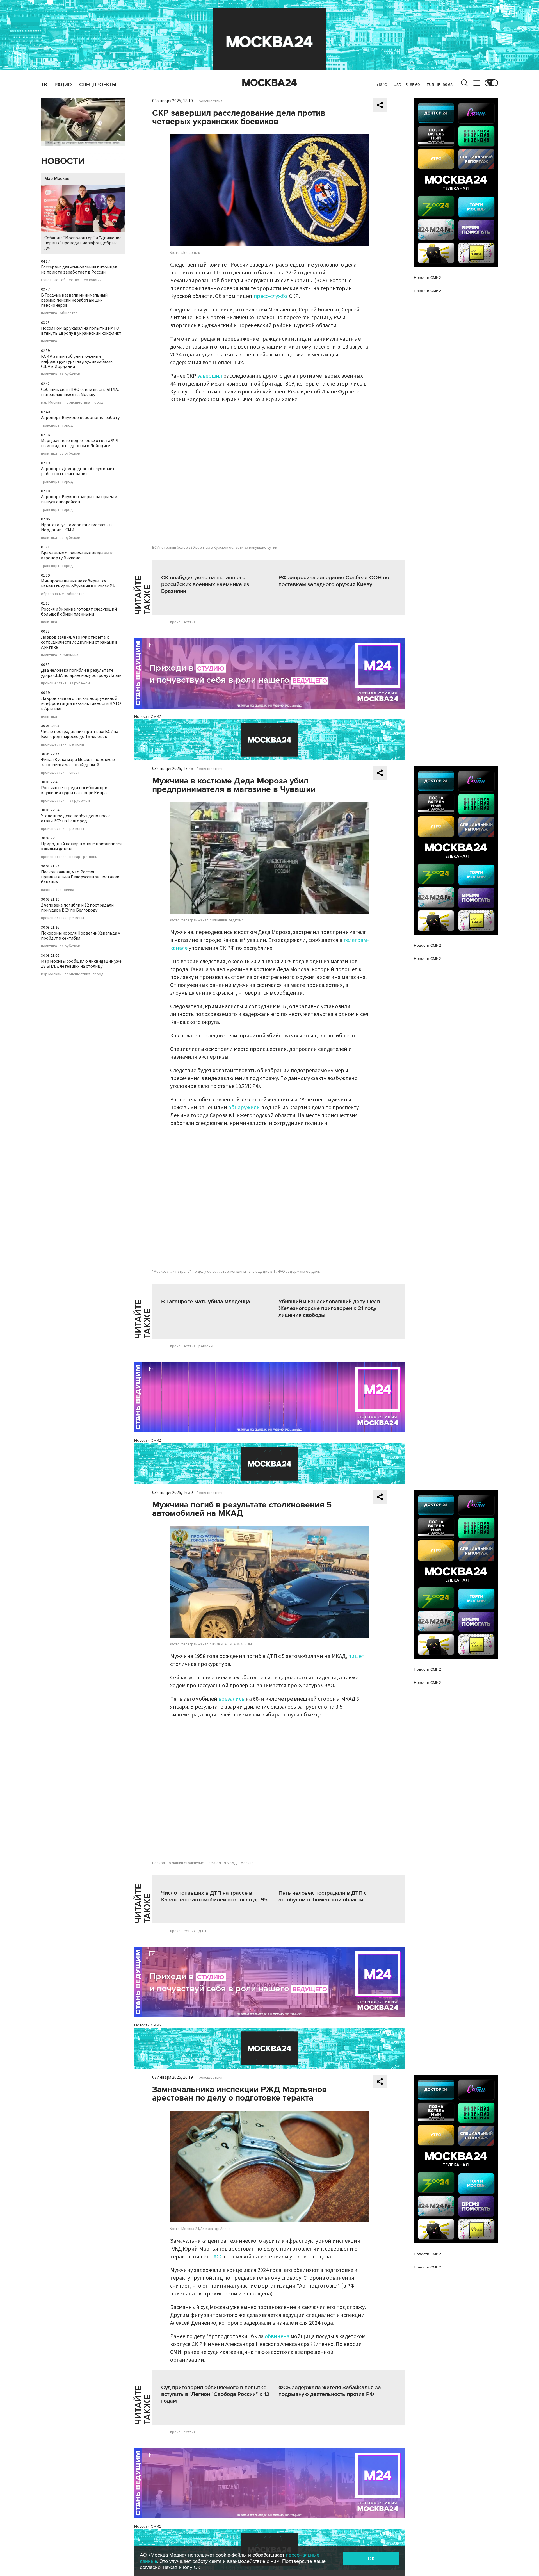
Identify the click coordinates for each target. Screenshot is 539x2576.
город (98, 402)
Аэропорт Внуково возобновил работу (80, 418)
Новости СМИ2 (148, 717)
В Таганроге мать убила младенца (206, 1302)
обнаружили (244, 1108)
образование (52, 594)
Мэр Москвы (57, 179)
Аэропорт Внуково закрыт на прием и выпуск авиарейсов (79, 499)
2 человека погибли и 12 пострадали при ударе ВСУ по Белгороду (77, 908)
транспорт (50, 425)
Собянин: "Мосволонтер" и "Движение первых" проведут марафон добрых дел (83, 243)
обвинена (277, 2336)
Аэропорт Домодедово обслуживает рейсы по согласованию (78, 471)
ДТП (202, 1931)
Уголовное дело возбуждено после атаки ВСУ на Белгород (76, 818)
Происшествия (209, 101)
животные (50, 280)
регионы (77, 744)
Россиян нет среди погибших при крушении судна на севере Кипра (74, 790)
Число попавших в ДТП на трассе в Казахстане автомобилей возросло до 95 (214, 1896)
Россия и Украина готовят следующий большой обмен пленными (79, 612)
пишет (356, 1656)
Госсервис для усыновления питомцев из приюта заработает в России (79, 270)
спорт (75, 773)
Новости (63, 161)
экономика (69, 655)
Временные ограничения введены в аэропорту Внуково (77, 555)
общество (70, 280)
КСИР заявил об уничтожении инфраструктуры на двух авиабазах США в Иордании (77, 361)
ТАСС (216, 2257)
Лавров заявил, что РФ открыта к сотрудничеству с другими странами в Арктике (79, 642)
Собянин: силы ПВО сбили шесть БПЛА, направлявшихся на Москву (80, 392)
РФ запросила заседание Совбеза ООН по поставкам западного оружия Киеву (334, 581)
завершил (210, 376)
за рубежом (70, 374)
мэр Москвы (51, 402)
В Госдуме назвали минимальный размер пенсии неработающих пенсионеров (74, 300)
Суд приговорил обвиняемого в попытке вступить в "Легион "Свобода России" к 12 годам (215, 2394)
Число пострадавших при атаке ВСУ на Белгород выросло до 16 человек (80, 734)
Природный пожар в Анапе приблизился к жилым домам (81, 846)
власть (47, 890)
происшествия (77, 402)
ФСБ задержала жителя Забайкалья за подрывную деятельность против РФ (330, 2391)
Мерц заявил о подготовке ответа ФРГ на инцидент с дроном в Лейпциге (80, 443)
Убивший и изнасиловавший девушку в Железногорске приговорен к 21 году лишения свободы (329, 1308)
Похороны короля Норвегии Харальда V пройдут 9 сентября (81, 936)
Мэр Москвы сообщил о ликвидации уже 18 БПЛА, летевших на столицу (81, 964)
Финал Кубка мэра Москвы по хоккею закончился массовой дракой (78, 762)
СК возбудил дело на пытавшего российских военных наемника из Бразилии (205, 584)
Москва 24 (269, 83)
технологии (92, 280)
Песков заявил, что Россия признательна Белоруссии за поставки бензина (80, 877)
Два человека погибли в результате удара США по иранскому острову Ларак (81, 673)
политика (49, 313)
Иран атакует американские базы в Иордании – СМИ (76, 527)
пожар (75, 857)
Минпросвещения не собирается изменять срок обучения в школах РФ (78, 584)
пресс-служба (271, 296)
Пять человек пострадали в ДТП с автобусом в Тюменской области (323, 1896)
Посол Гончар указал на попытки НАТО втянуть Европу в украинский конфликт (81, 331)
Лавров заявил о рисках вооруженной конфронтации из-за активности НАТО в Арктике (81, 703)
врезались (232, 1699)
